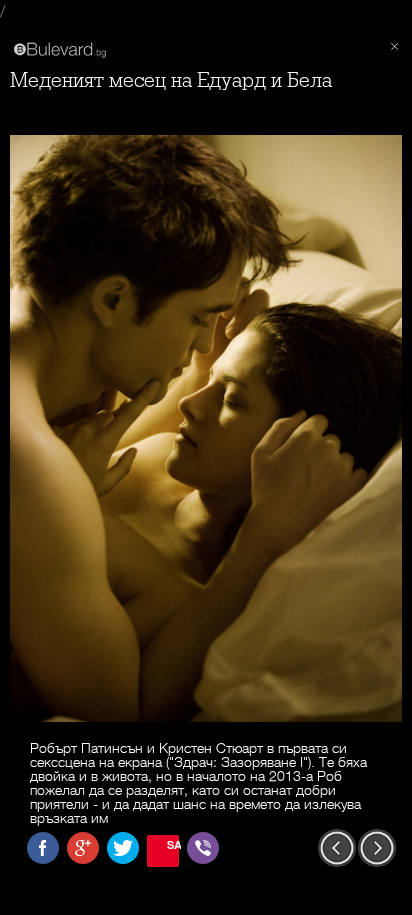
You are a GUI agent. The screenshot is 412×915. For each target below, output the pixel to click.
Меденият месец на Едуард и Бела (171, 80)
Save (173, 844)
